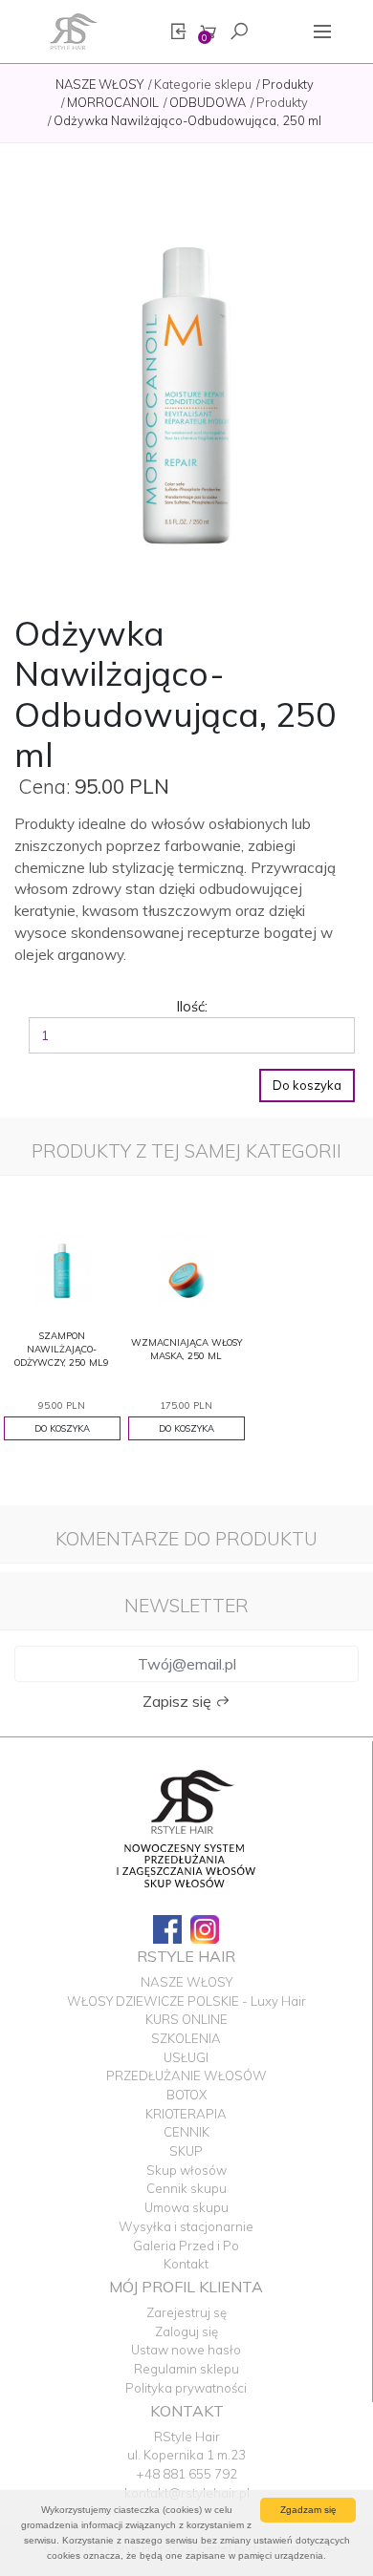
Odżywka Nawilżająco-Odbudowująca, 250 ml (187, 120)
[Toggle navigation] (322, 32)
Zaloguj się (186, 2331)
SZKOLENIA (186, 2038)
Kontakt (186, 2264)
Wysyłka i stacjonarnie (186, 2226)
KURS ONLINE (186, 2019)
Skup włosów (186, 2170)
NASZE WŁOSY (99, 84)
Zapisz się (179, 1701)
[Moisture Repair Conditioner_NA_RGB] (186, 384)
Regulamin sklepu (186, 2369)
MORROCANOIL (113, 102)
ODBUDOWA (208, 102)
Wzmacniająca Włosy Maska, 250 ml (186, 1349)
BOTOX (186, 2095)
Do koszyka (307, 1085)
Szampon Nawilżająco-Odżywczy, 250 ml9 (62, 1349)
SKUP (186, 2151)
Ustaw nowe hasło (186, 2350)
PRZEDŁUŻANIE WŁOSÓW (186, 2076)
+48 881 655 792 (186, 2474)
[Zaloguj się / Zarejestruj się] (178, 32)
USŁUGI (186, 2057)
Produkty (288, 84)
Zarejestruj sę (186, 2312)
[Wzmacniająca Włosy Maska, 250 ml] (186, 1267)
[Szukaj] (239, 32)
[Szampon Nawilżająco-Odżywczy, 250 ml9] (62, 1267)
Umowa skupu (186, 2207)
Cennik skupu (186, 2188)
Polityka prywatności (186, 2388)
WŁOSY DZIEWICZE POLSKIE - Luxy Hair (186, 2001)
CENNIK (186, 2132)
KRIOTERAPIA (186, 2114)
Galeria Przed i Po (186, 2246)
